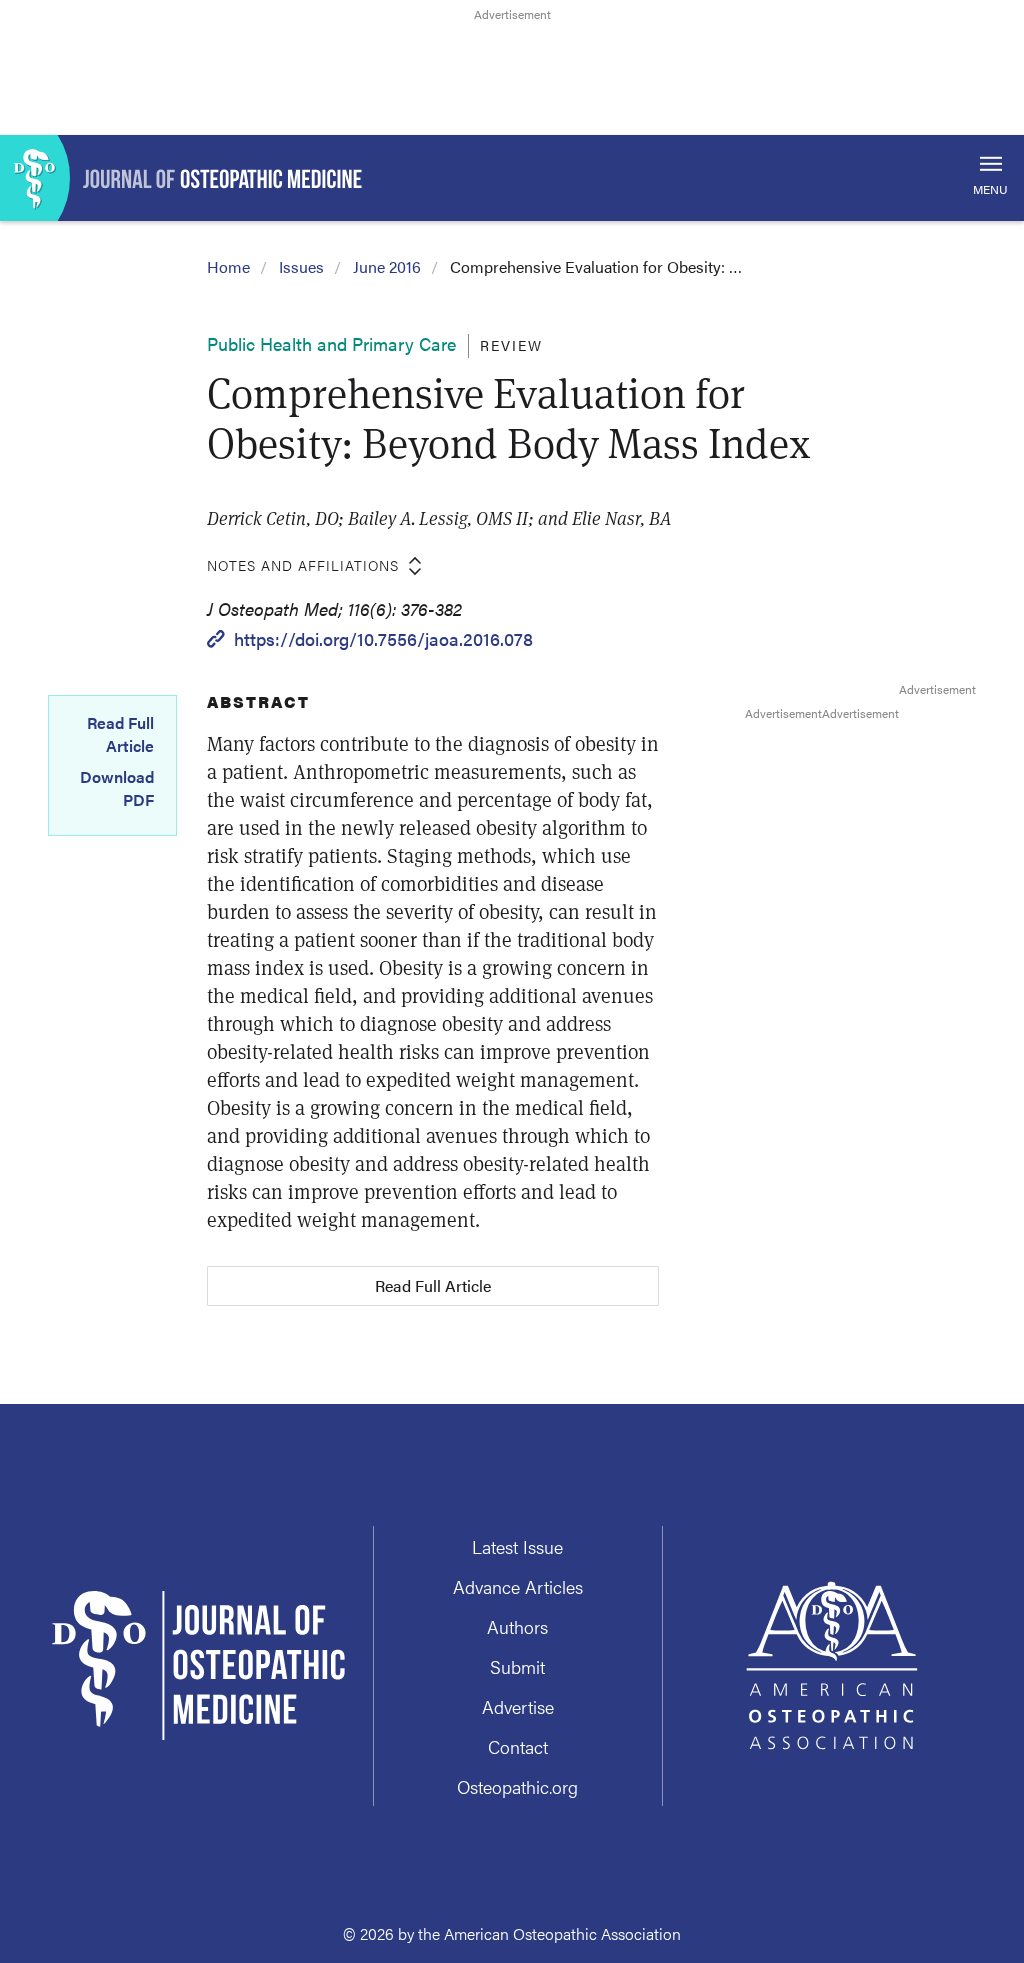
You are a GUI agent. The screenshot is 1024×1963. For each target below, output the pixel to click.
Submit (517, 1666)
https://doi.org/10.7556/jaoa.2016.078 (383, 638)
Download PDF (117, 788)
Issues (301, 266)
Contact (518, 1746)
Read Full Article (120, 734)
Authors (517, 1626)
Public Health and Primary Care (331, 343)
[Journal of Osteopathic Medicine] (512, 178)
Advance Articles (518, 1586)
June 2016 (387, 266)
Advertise (518, 1706)
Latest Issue (517, 1546)
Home (228, 266)
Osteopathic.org (517, 1786)
